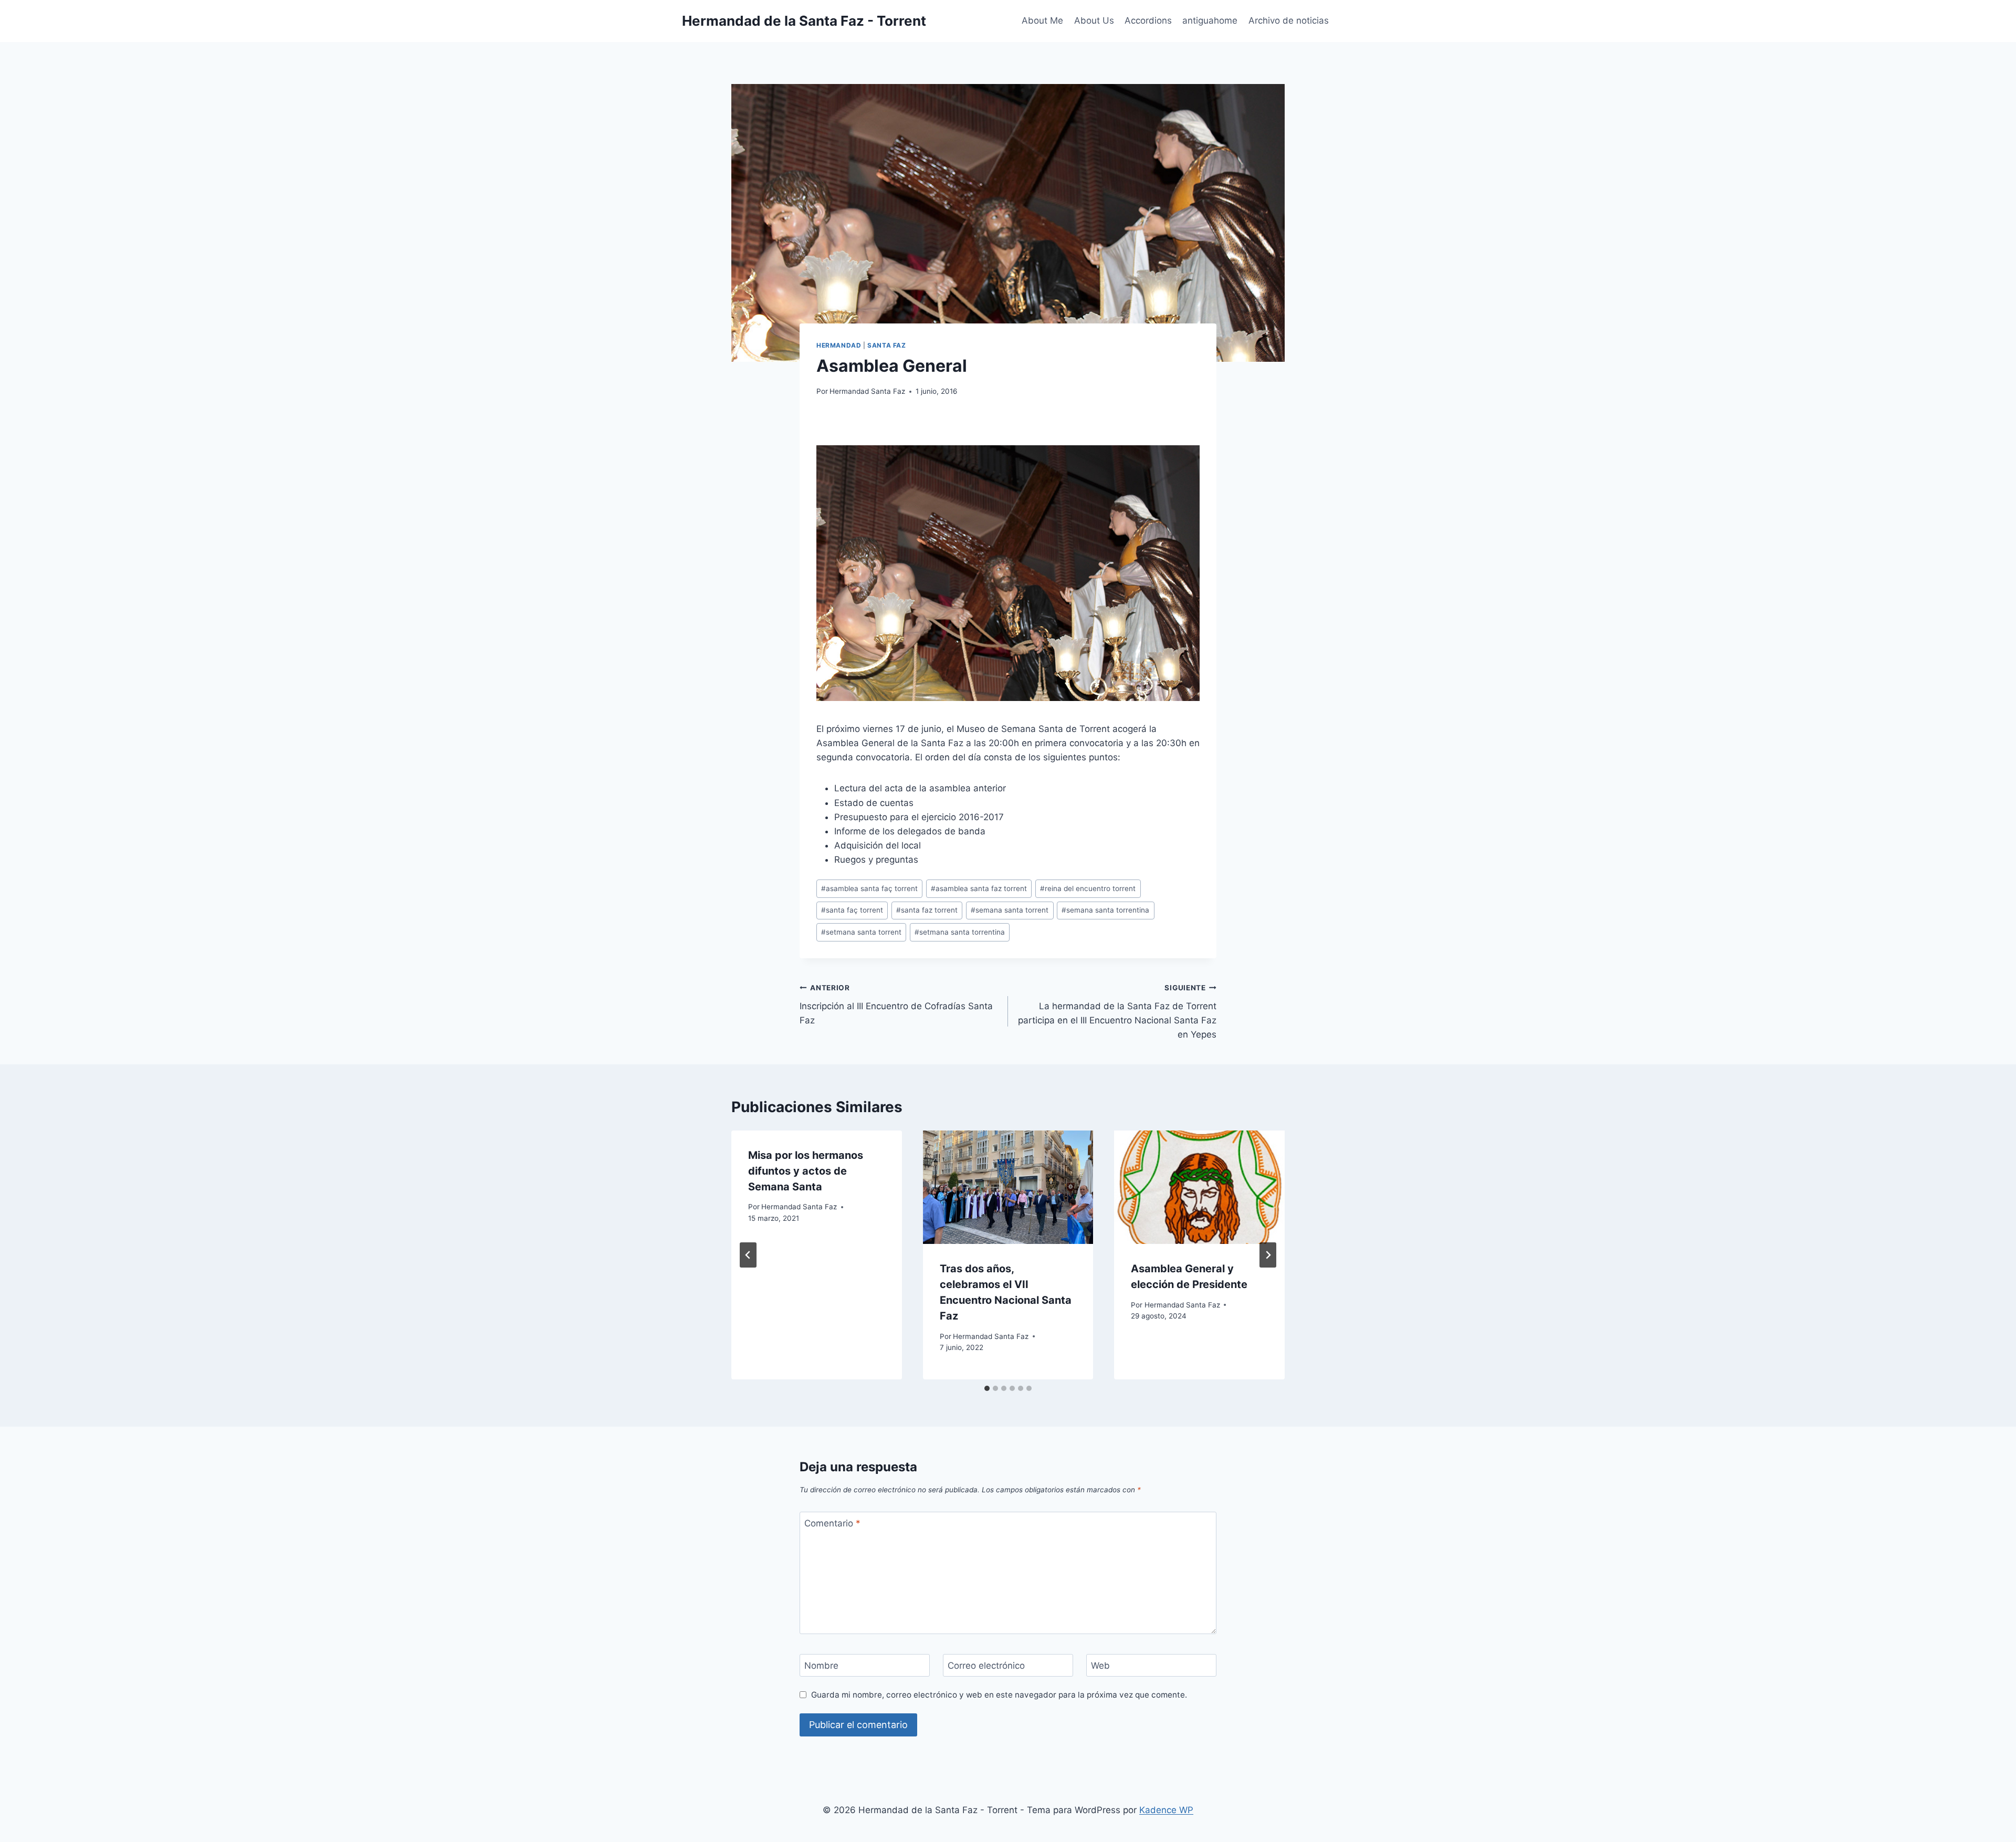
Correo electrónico (986, 1666)
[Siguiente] (1268, 1255)
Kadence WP (1166, 1810)
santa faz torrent (927, 910)
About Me (1042, 20)
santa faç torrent (852, 910)
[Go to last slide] (748, 1255)
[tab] (987, 1388)
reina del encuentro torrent (1088, 888)
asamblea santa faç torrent (869, 888)
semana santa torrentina (1105, 910)
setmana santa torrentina (960, 932)
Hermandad (839, 345)
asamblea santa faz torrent (979, 888)
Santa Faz (886, 345)
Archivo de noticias (1289, 20)
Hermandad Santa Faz (867, 391)
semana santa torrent (1010, 910)
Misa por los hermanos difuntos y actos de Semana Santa (806, 1171)
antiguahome (1210, 20)
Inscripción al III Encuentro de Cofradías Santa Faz (896, 1004)
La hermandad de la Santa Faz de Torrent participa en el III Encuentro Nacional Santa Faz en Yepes (1117, 1012)
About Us (1094, 20)
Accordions (1148, 20)
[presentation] (1008, 1187)
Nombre (821, 1666)
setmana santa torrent (861, 932)
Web (1100, 1666)
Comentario (832, 1523)
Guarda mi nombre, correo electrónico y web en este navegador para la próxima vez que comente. (999, 1695)
